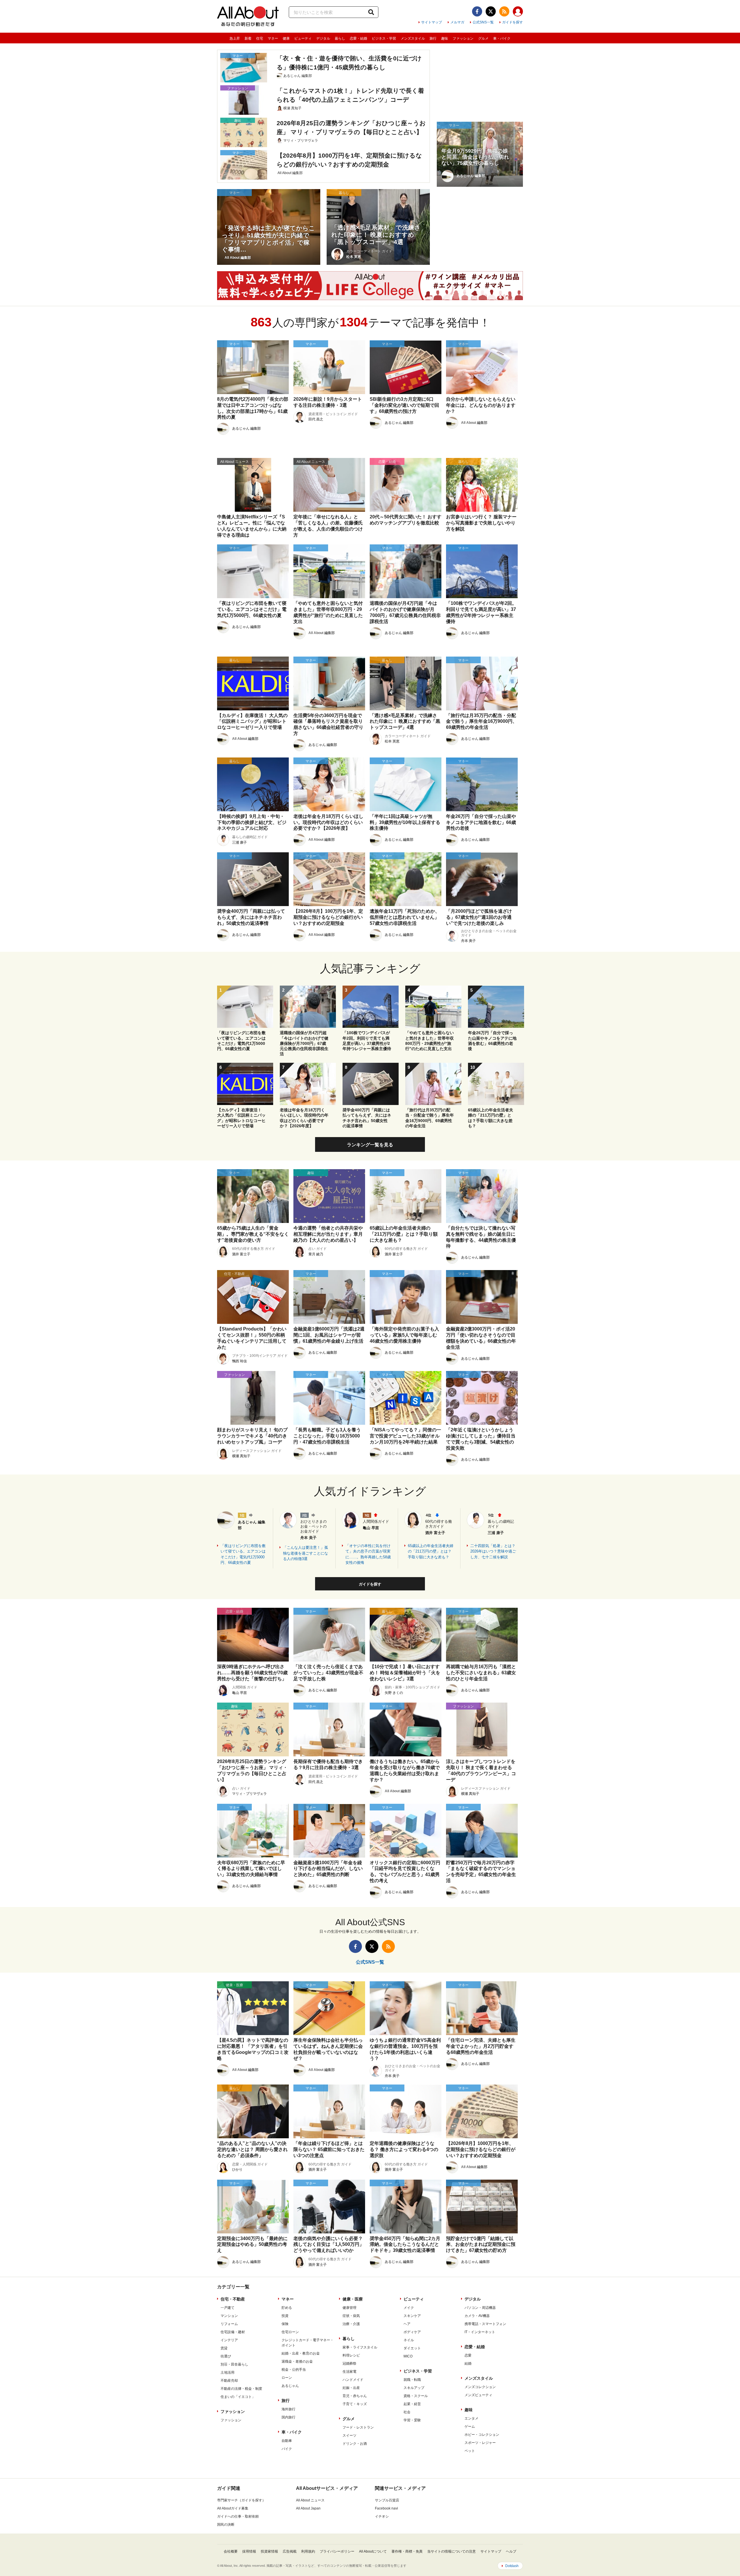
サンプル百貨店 (387, 2500)
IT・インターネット (480, 2332)
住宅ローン (290, 2332)
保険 (285, 2324)
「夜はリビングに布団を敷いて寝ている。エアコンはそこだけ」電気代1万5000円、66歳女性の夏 (243, 1554)
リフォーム (229, 2324)
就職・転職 (412, 2380)
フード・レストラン (358, 2427)
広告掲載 (290, 2551)
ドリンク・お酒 (355, 2444)
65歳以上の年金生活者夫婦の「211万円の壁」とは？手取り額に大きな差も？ (431, 1551)
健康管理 (349, 2308)
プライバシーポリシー (337, 2551)
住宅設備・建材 (233, 2332)
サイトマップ (432, 22)
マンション (229, 2316)
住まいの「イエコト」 (238, 2397)
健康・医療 (353, 2299)
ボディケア (412, 2332)
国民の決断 (226, 2525)
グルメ (483, 38)
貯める (287, 2308)
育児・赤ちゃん (355, 2396)
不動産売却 (229, 2381)
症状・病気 (351, 2316)
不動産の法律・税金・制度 (241, 2389)
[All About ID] (518, 12)
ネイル (409, 2340)
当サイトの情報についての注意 (452, 2551)
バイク (287, 2449)
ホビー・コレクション (482, 2435)
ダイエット (412, 2348)
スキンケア (412, 2316)
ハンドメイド (353, 2380)
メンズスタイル (413, 38)
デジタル (323, 38)
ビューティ (303, 38)
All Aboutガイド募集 (233, 2508)
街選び (226, 2356)
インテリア (229, 2340)
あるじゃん (290, 2386)
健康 (286, 38)
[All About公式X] (491, 11)
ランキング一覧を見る (370, 1145)
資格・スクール (416, 2396)
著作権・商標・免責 (407, 2551)
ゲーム (470, 2427)
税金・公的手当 (294, 2370)
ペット (470, 2451)
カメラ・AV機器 (477, 2316)
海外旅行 (288, 2409)
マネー (273, 38)
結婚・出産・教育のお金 (301, 2353)
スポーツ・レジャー (480, 2443)
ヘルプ (511, 2551)
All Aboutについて (373, 2551)
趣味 (445, 38)
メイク (409, 2308)
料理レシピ (351, 2355)
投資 (285, 2316)
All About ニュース (310, 2500)
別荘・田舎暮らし (234, 2364)
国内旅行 (288, 2417)
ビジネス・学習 (384, 38)
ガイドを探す (513, 22)
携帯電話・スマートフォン (485, 2324)
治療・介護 (351, 2324)
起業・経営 (412, 2404)
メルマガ (457, 22)
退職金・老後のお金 (297, 2361)
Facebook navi (386, 2508)
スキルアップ (414, 2388)
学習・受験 (412, 2420)
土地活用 (227, 2372)
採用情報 (249, 2551)
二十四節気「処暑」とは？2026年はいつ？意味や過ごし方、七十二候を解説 (493, 1551)
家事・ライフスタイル (360, 2347)
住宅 (260, 38)
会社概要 (231, 2551)
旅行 (433, 38)
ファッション (463, 38)
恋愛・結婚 (358, 38)
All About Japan (308, 2508)
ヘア (407, 2324)
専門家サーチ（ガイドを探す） (241, 2500)
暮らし (340, 38)
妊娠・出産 (351, 2388)
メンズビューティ (478, 2395)
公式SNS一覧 (483, 22)
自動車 (287, 2441)
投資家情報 (269, 2551)
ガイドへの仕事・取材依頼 (238, 2516)
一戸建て (227, 2308)
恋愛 (468, 2355)
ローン (287, 2378)
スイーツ (349, 2435)
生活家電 (349, 2372)
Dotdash (512, 2566)
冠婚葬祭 (349, 2364)
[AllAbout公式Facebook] (477, 11)
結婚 (468, 2364)
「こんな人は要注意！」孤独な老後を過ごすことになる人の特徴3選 (306, 1553)
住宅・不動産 (233, 2299)
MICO (408, 2356)
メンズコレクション (480, 2387)
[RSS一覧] (504, 11)
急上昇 (235, 38)
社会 (407, 2412)
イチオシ (382, 2516)
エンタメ (471, 2418)
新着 (248, 38)
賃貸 (224, 2348)
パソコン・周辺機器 (480, 2308)
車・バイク (502, 38)
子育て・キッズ (355, 2404)
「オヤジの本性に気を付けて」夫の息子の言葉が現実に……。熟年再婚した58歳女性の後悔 (368, 1554)
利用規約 (308, 2551)
